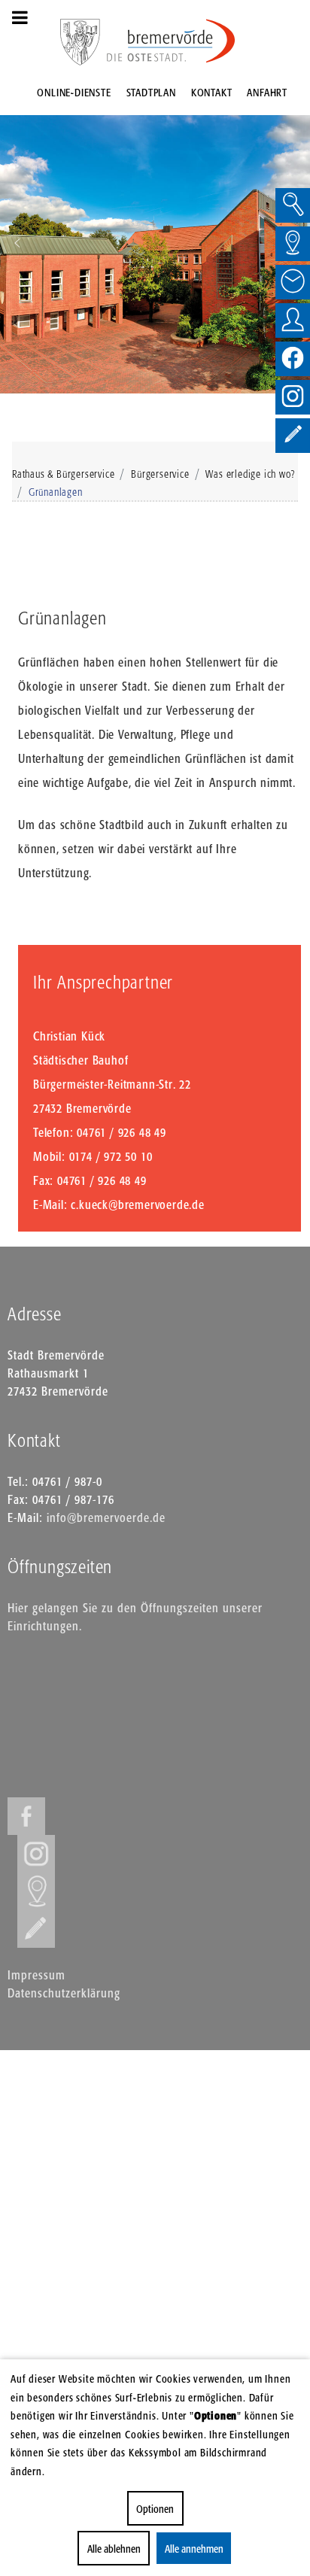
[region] (155, 243)
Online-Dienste (74, 92)
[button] (17, 243)
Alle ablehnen (114, 2549)
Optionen (155, 2509)
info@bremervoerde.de (106, 1517)
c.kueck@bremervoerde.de (137, 1204)
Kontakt (212, 92)
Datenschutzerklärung (64, 1993)
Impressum (36, 1975)
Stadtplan (151, 92)
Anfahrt (267, 92)
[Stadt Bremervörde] (172, 41)
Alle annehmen (194, 2549)
